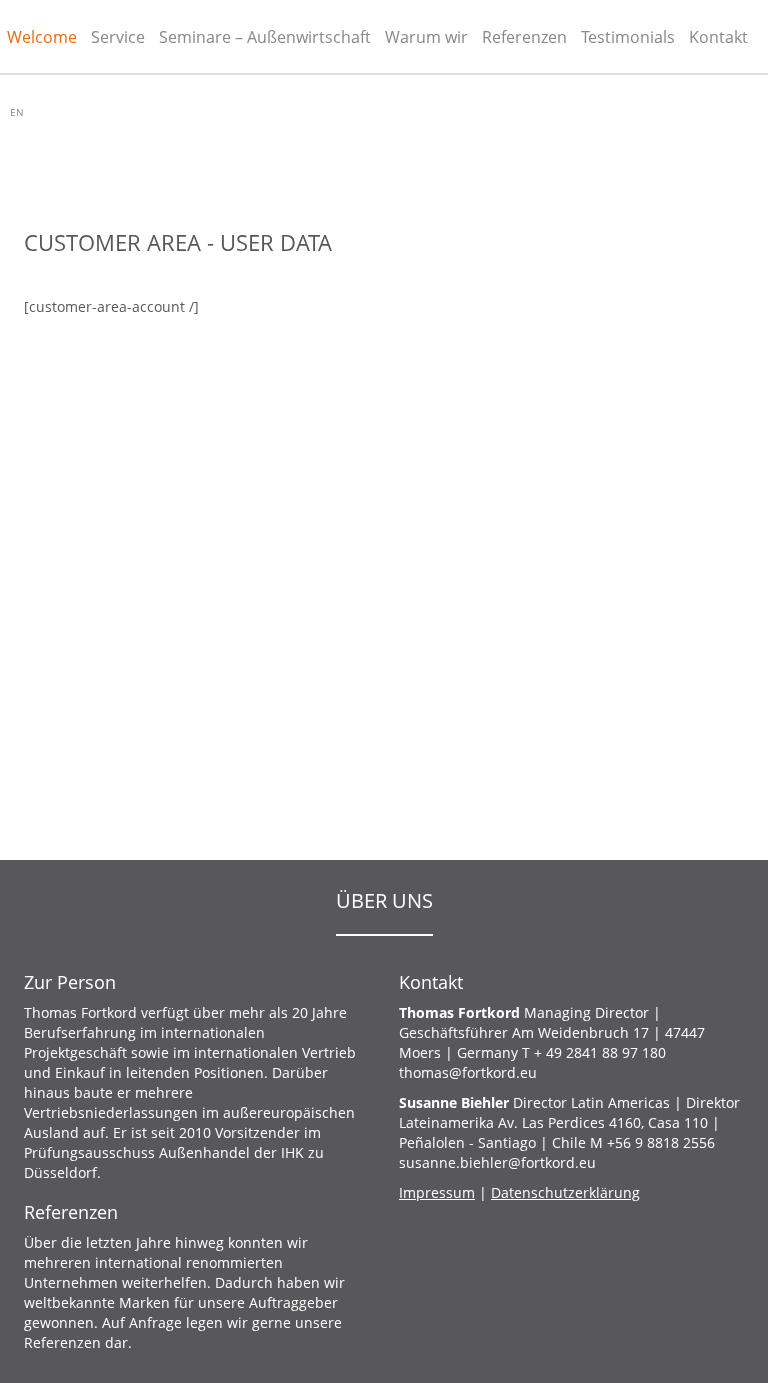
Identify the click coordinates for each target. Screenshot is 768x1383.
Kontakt (718, 37)
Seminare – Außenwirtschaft (265, 37)
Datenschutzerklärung (565, 1192)
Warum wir (426, 37)
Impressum (437, 1192)
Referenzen (524, 37)
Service (118, 37)
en (17, 112)
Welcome (42, 37)
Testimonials (628, 37)
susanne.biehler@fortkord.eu (497, 1162)
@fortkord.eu (468, 1072)
